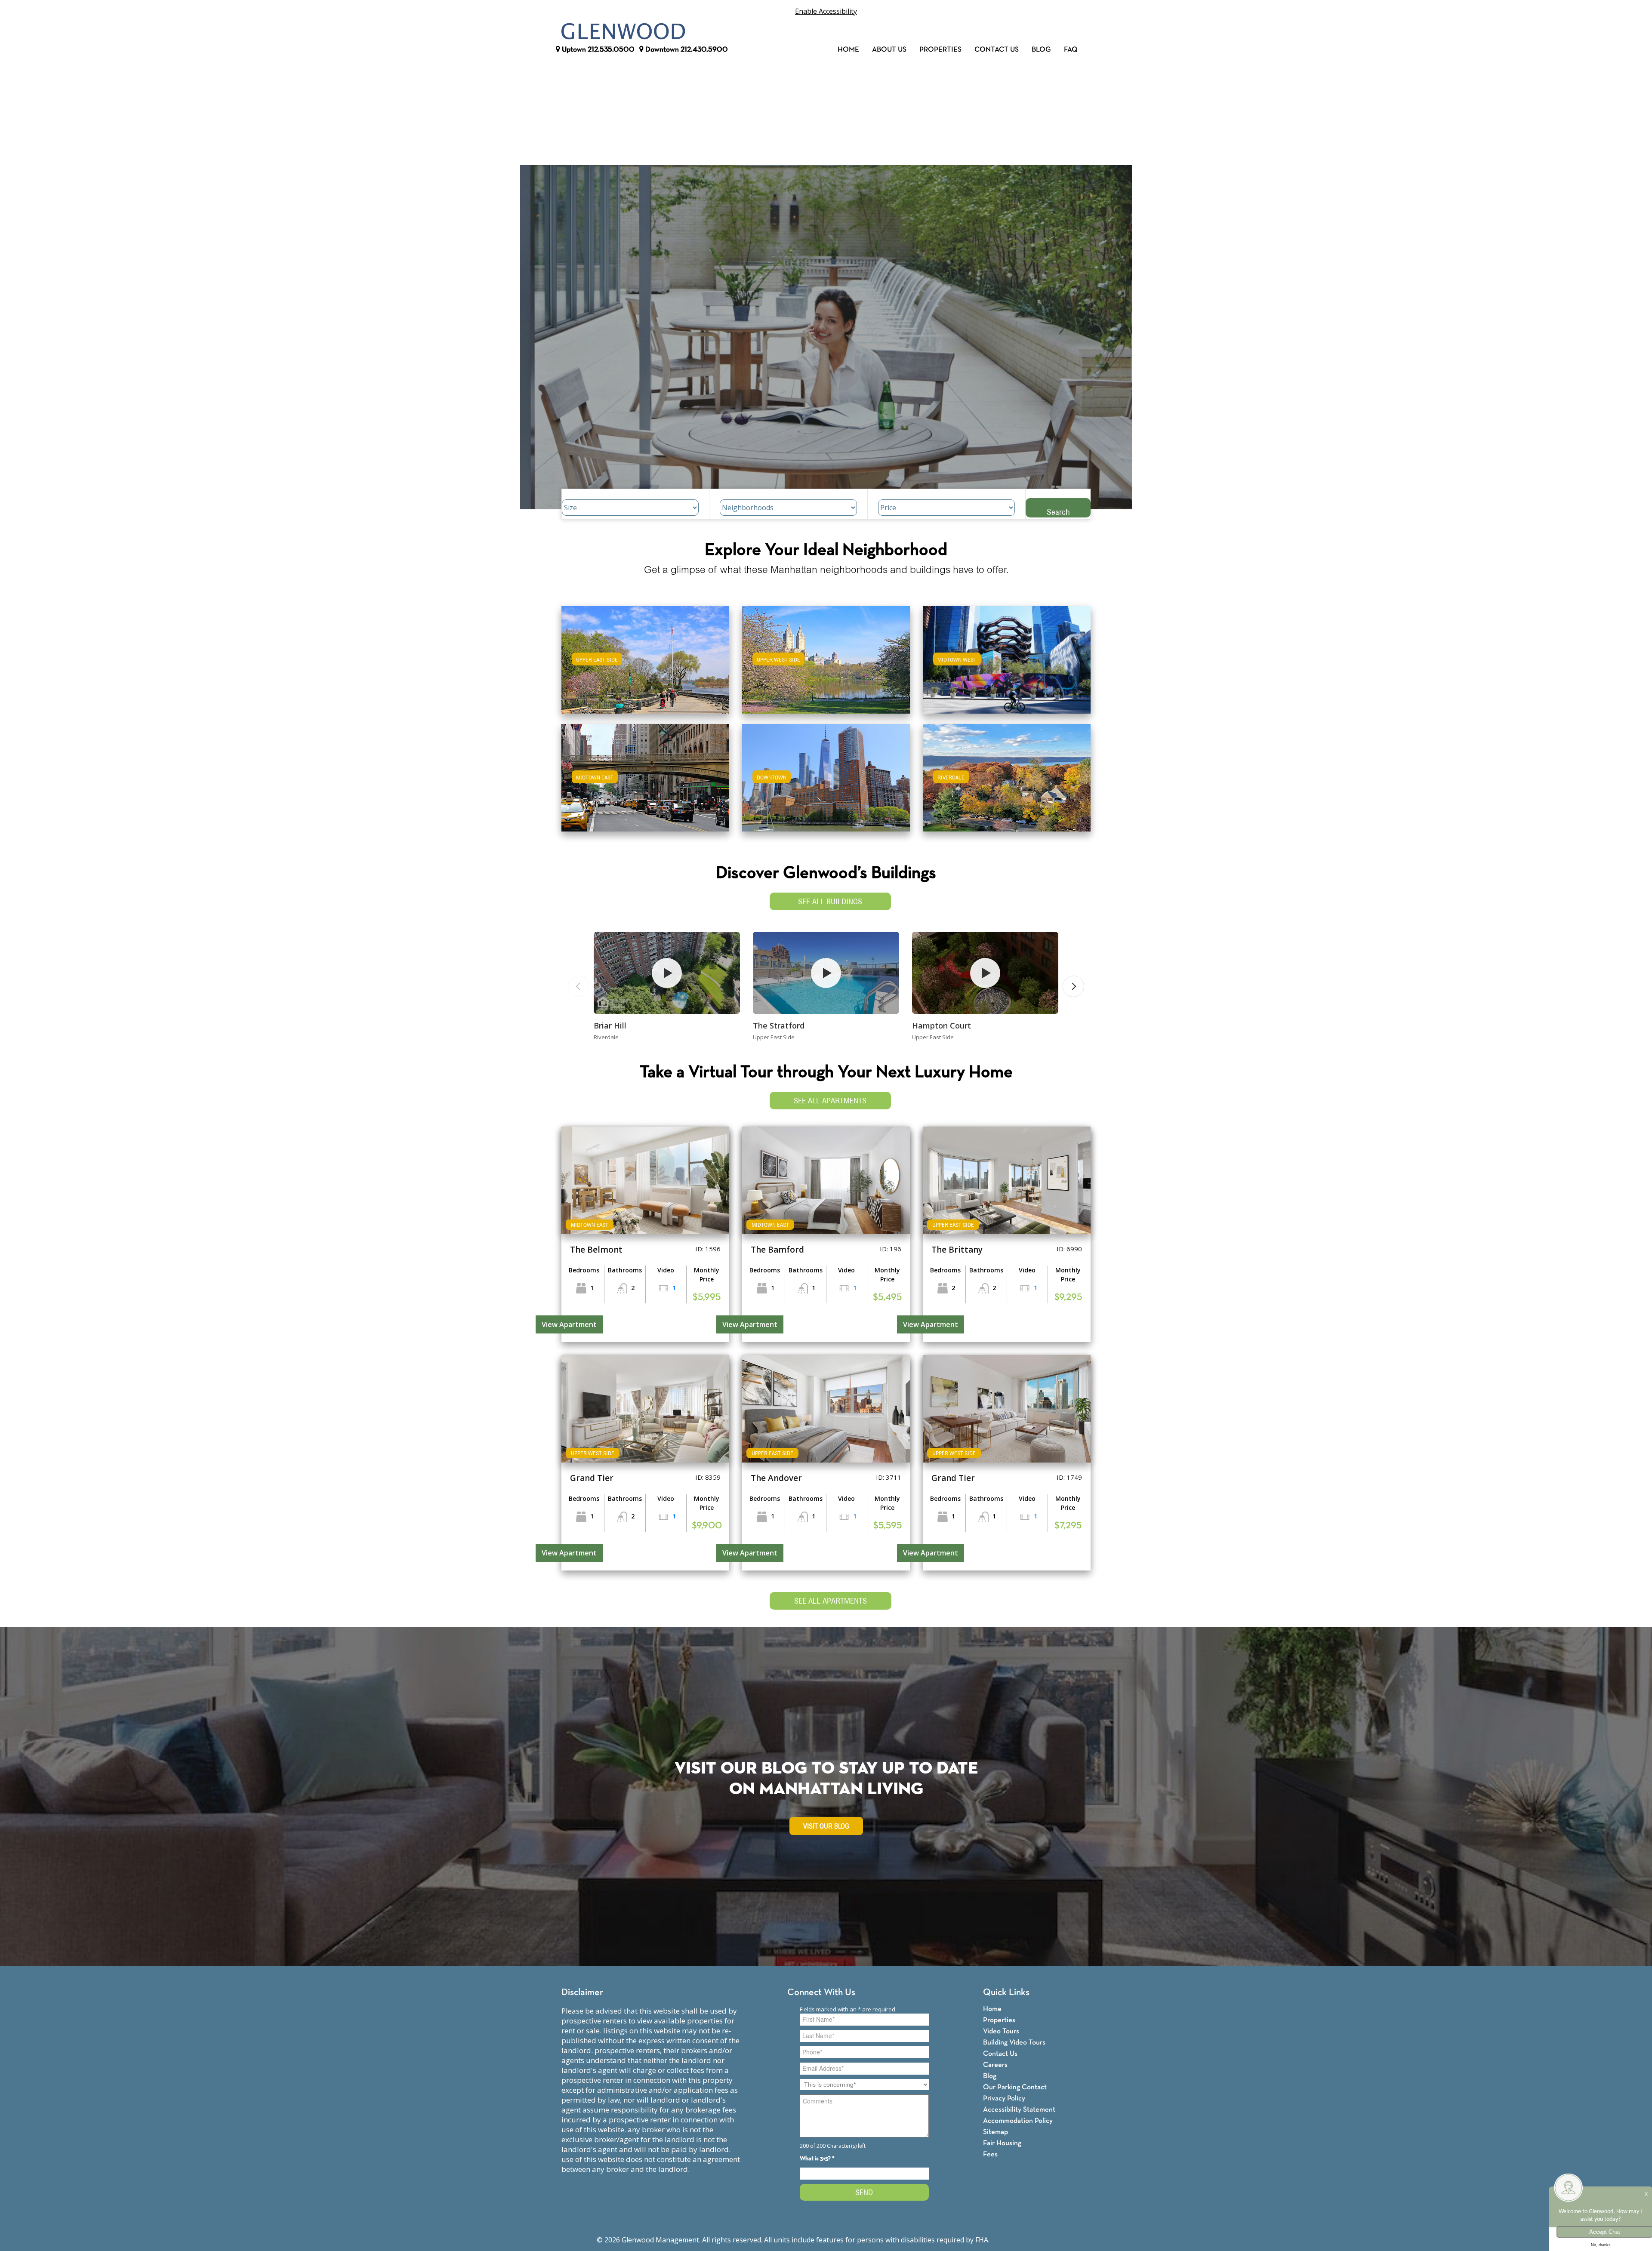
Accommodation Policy (1018, 2121)
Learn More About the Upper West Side (826, 656)
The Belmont (596, 1250)
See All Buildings (830, 901)
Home (848, 50)
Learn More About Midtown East (646, 774)
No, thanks (1601, 2245)
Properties (940, 50)
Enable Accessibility (826, 11)
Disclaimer (582, 1993)
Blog (1041, 50)
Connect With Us (821, 1993)
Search (1058, 512)
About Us (889, 50)
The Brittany (957, 1250)
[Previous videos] (579, 986)
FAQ (1071, 50)
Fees (990, 2154)
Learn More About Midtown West (1007, 656)
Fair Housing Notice (1023, 2240)
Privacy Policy (1004, 2099)
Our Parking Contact (1015, 2087)
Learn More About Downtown (826, 774)
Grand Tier (592, 1478)
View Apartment (569, 1324)
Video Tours (1001, 2031)
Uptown (597, 50)
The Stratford (779, 1025)
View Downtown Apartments (826, 784)
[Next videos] (1073, 986)
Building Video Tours (1014, 2043)
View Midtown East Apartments (645, 784)
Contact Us (997, 50)
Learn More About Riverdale (1007, 774)
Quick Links (1006, 1993)
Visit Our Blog (826, 1826)
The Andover (776, 1478)
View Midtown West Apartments (1007, 666)
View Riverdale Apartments (1007, 784)
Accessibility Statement (1019, 2110)
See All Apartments (830, 1101)
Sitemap (996, 2132)
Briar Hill (610, 1025)
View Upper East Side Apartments (646, 666)
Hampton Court (942, 1025)
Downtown (686, 50)
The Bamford (777, 1250)
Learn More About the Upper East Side (645, 656)
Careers (995, 2065)
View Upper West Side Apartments (826, 666)
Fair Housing (1002, 2143)
